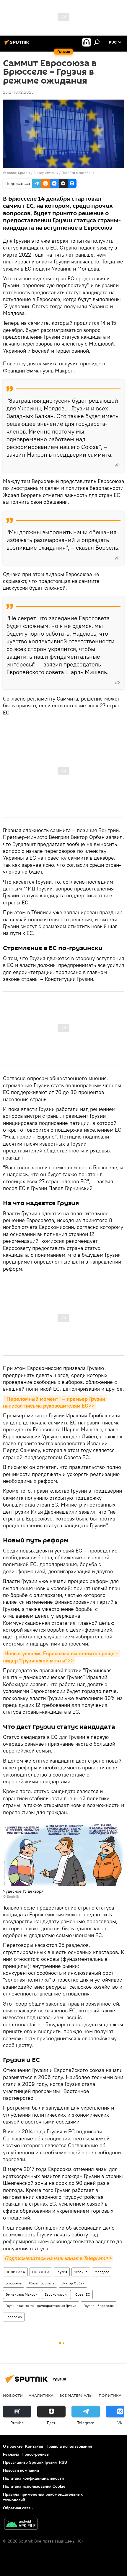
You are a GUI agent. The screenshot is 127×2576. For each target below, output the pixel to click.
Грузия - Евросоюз (99, 2306)
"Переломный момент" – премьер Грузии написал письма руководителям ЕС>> (55, 1402)
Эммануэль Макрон (22, 2294)
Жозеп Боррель (41, 2283)
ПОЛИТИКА (15, 2272)
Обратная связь (18, 2508)
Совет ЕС (83, 2294)
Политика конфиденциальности (33, 2478)
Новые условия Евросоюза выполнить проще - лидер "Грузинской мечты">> (61, 1657)
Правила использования (69, 2446)
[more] (117, 465)
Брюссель (14, 2283)
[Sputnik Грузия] (18, 44)
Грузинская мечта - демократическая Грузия (41, 2306)
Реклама (11, 2454)
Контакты (34, 2446)
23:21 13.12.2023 (18, 92)
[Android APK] (21, 2525)
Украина (81, 2272)
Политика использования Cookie (34, 2486)
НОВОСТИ (41, 2272)
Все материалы (76, 2395)
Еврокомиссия (56, 2294)
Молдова (102, 2272)
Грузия (62, 2272)
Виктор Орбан (73, 2283)
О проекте (13, 2446)
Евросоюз (14, 2317)
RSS (63, 2462)
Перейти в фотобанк (78, 173)
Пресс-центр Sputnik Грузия (30, 2462)
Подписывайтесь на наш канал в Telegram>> (58, 2258)
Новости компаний (21, 2470)
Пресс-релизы (36, 2454)
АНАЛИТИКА (41, 2395)
